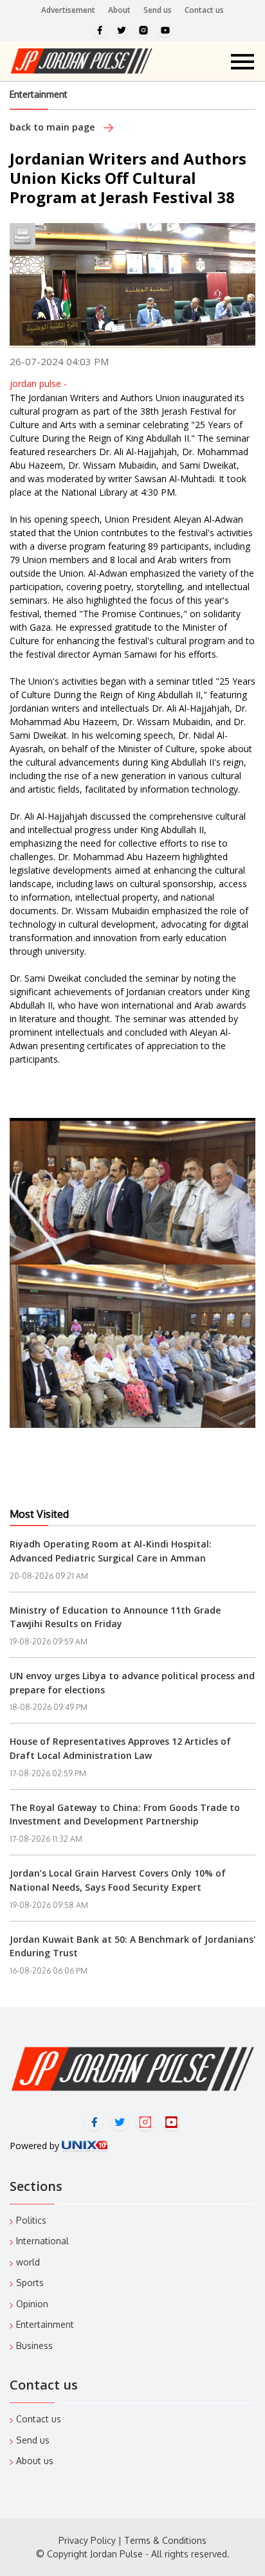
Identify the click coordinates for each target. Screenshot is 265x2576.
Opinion (32, 2304)
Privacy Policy (87, 2540)
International (42, 2241)
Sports (30, 2283)
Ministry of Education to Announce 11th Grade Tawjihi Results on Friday (115, 1617)
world (28, 2262)
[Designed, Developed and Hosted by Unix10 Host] (85, 2146)
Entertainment (39, 94)
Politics (31, 2220)
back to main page (53, 127)
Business (34, 2346)
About (119, 10)
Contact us (204, 10)
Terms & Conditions (165, 2540)
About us (35, 2461)
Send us (158, 10)
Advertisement (68, 10)
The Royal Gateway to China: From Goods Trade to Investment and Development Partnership (125, 1815)
